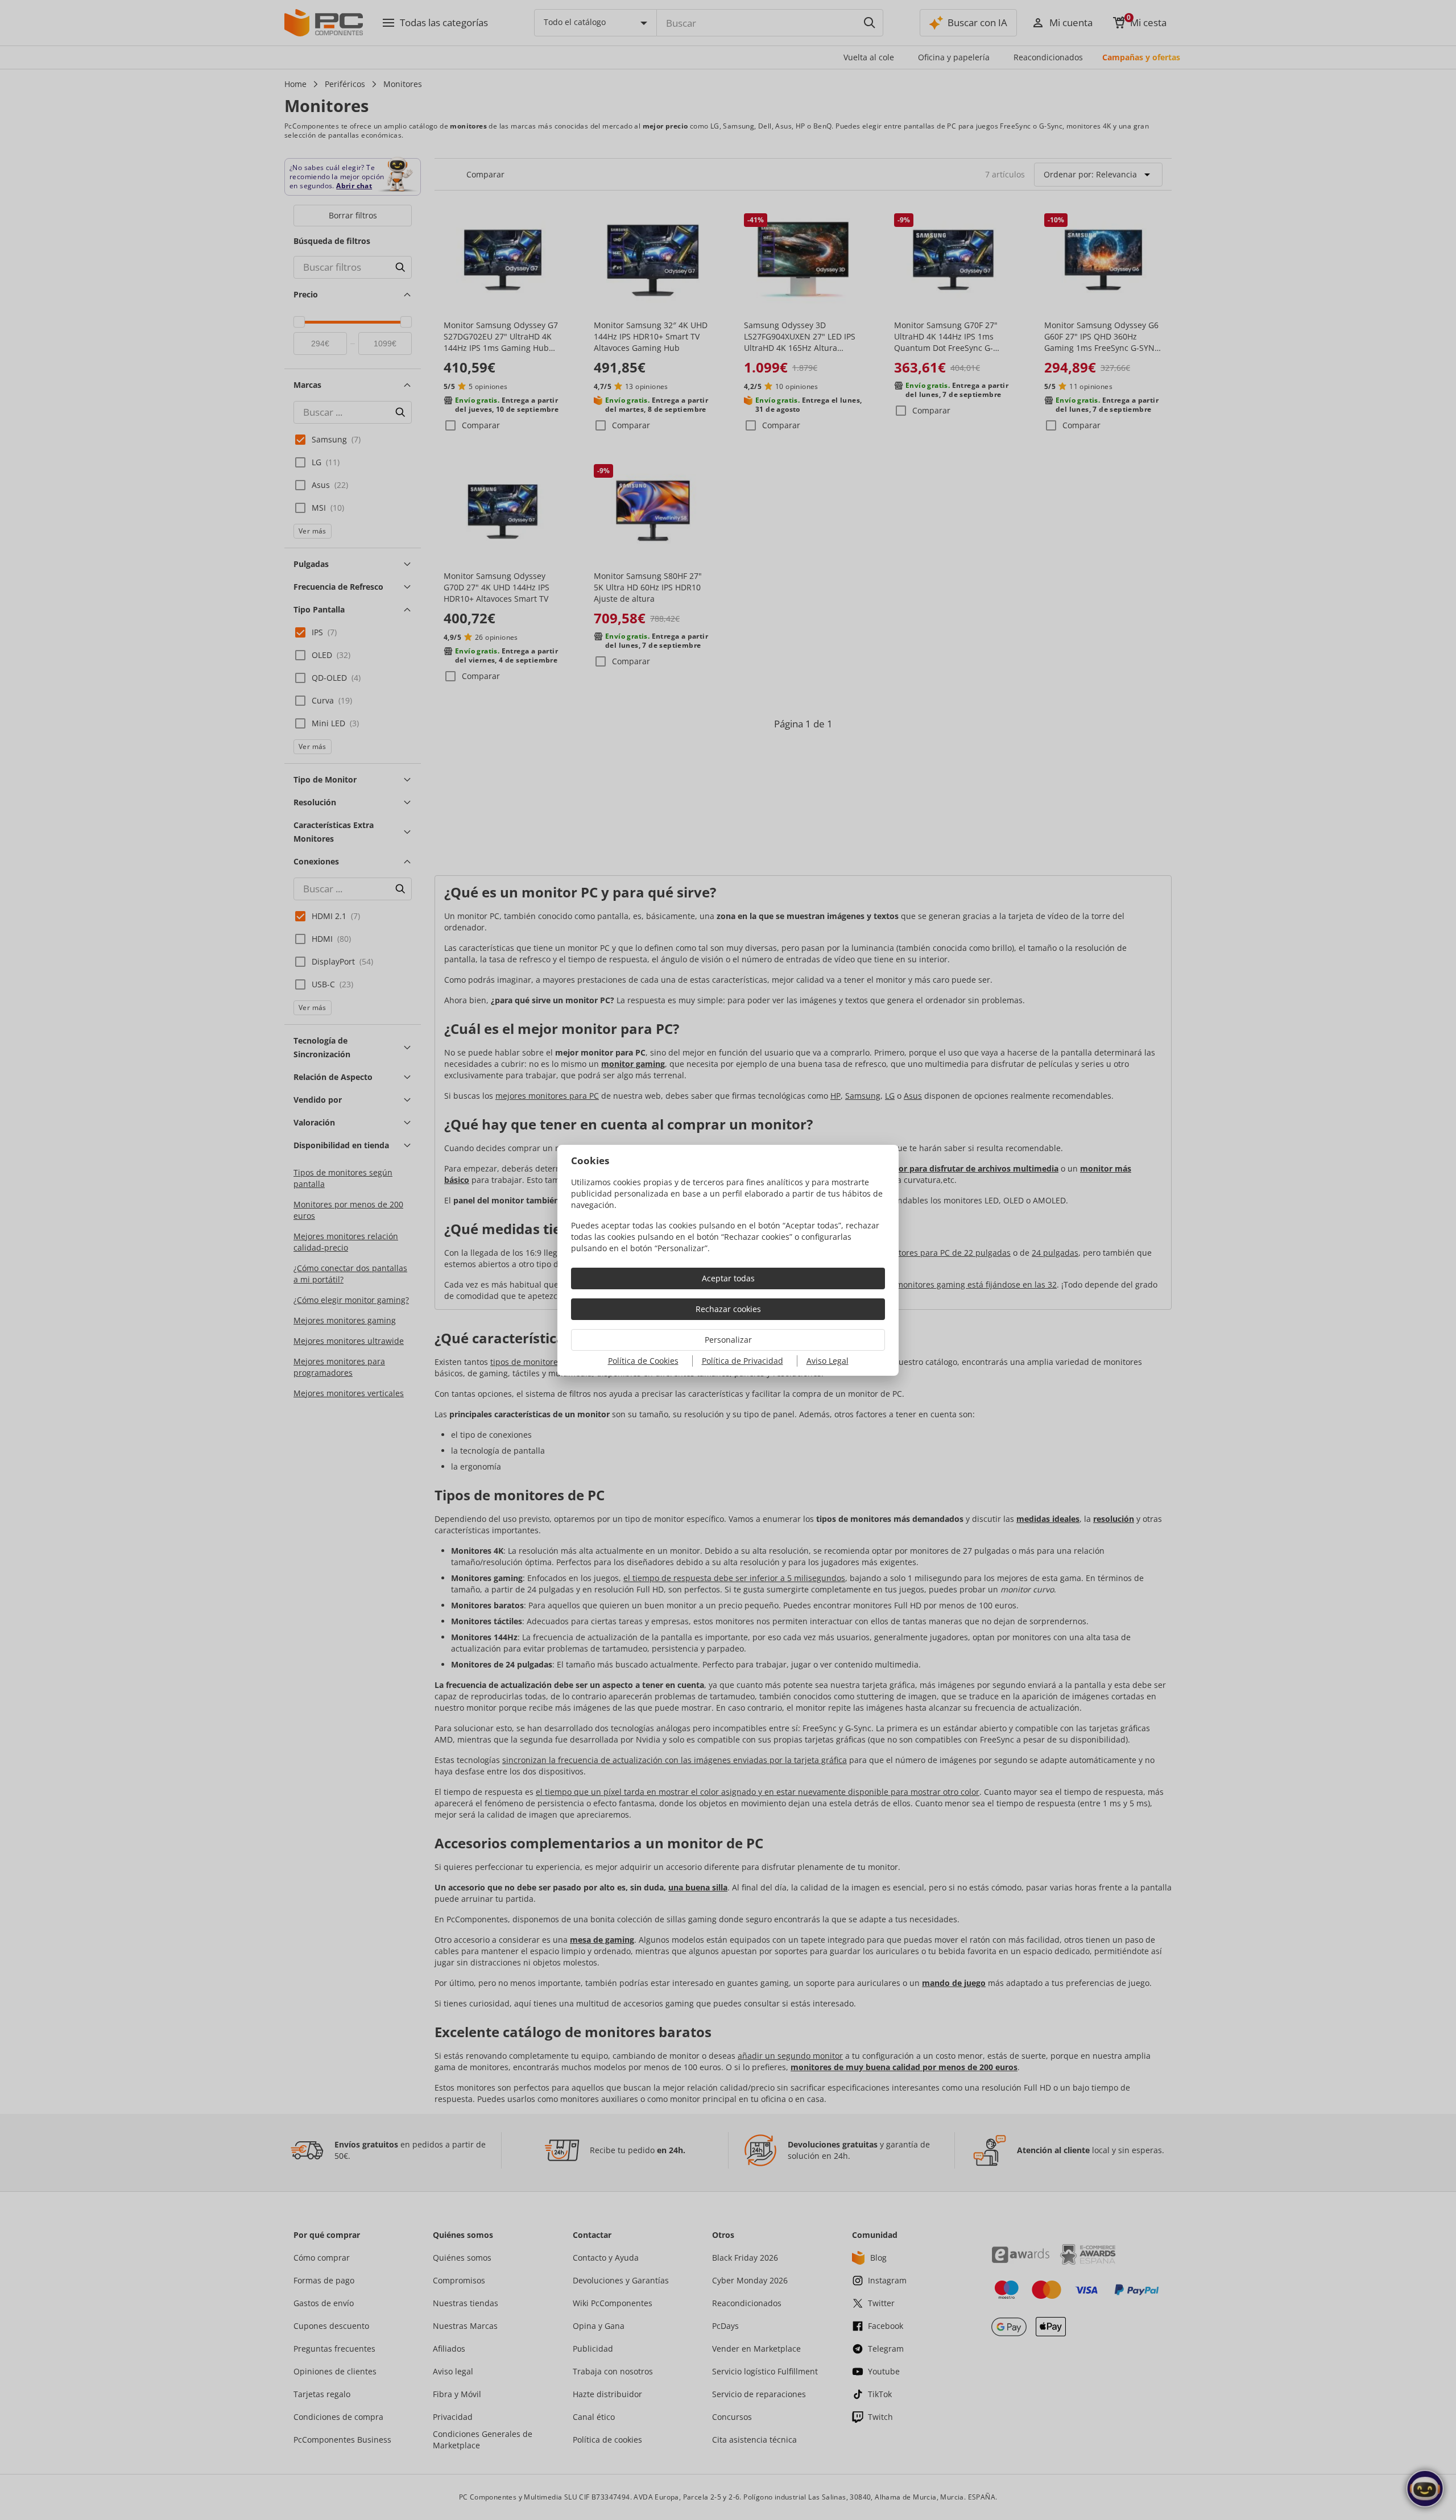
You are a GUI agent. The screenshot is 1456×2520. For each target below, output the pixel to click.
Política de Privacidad (743, 1361)
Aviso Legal (828, 1361)
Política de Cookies (643, 1361)
